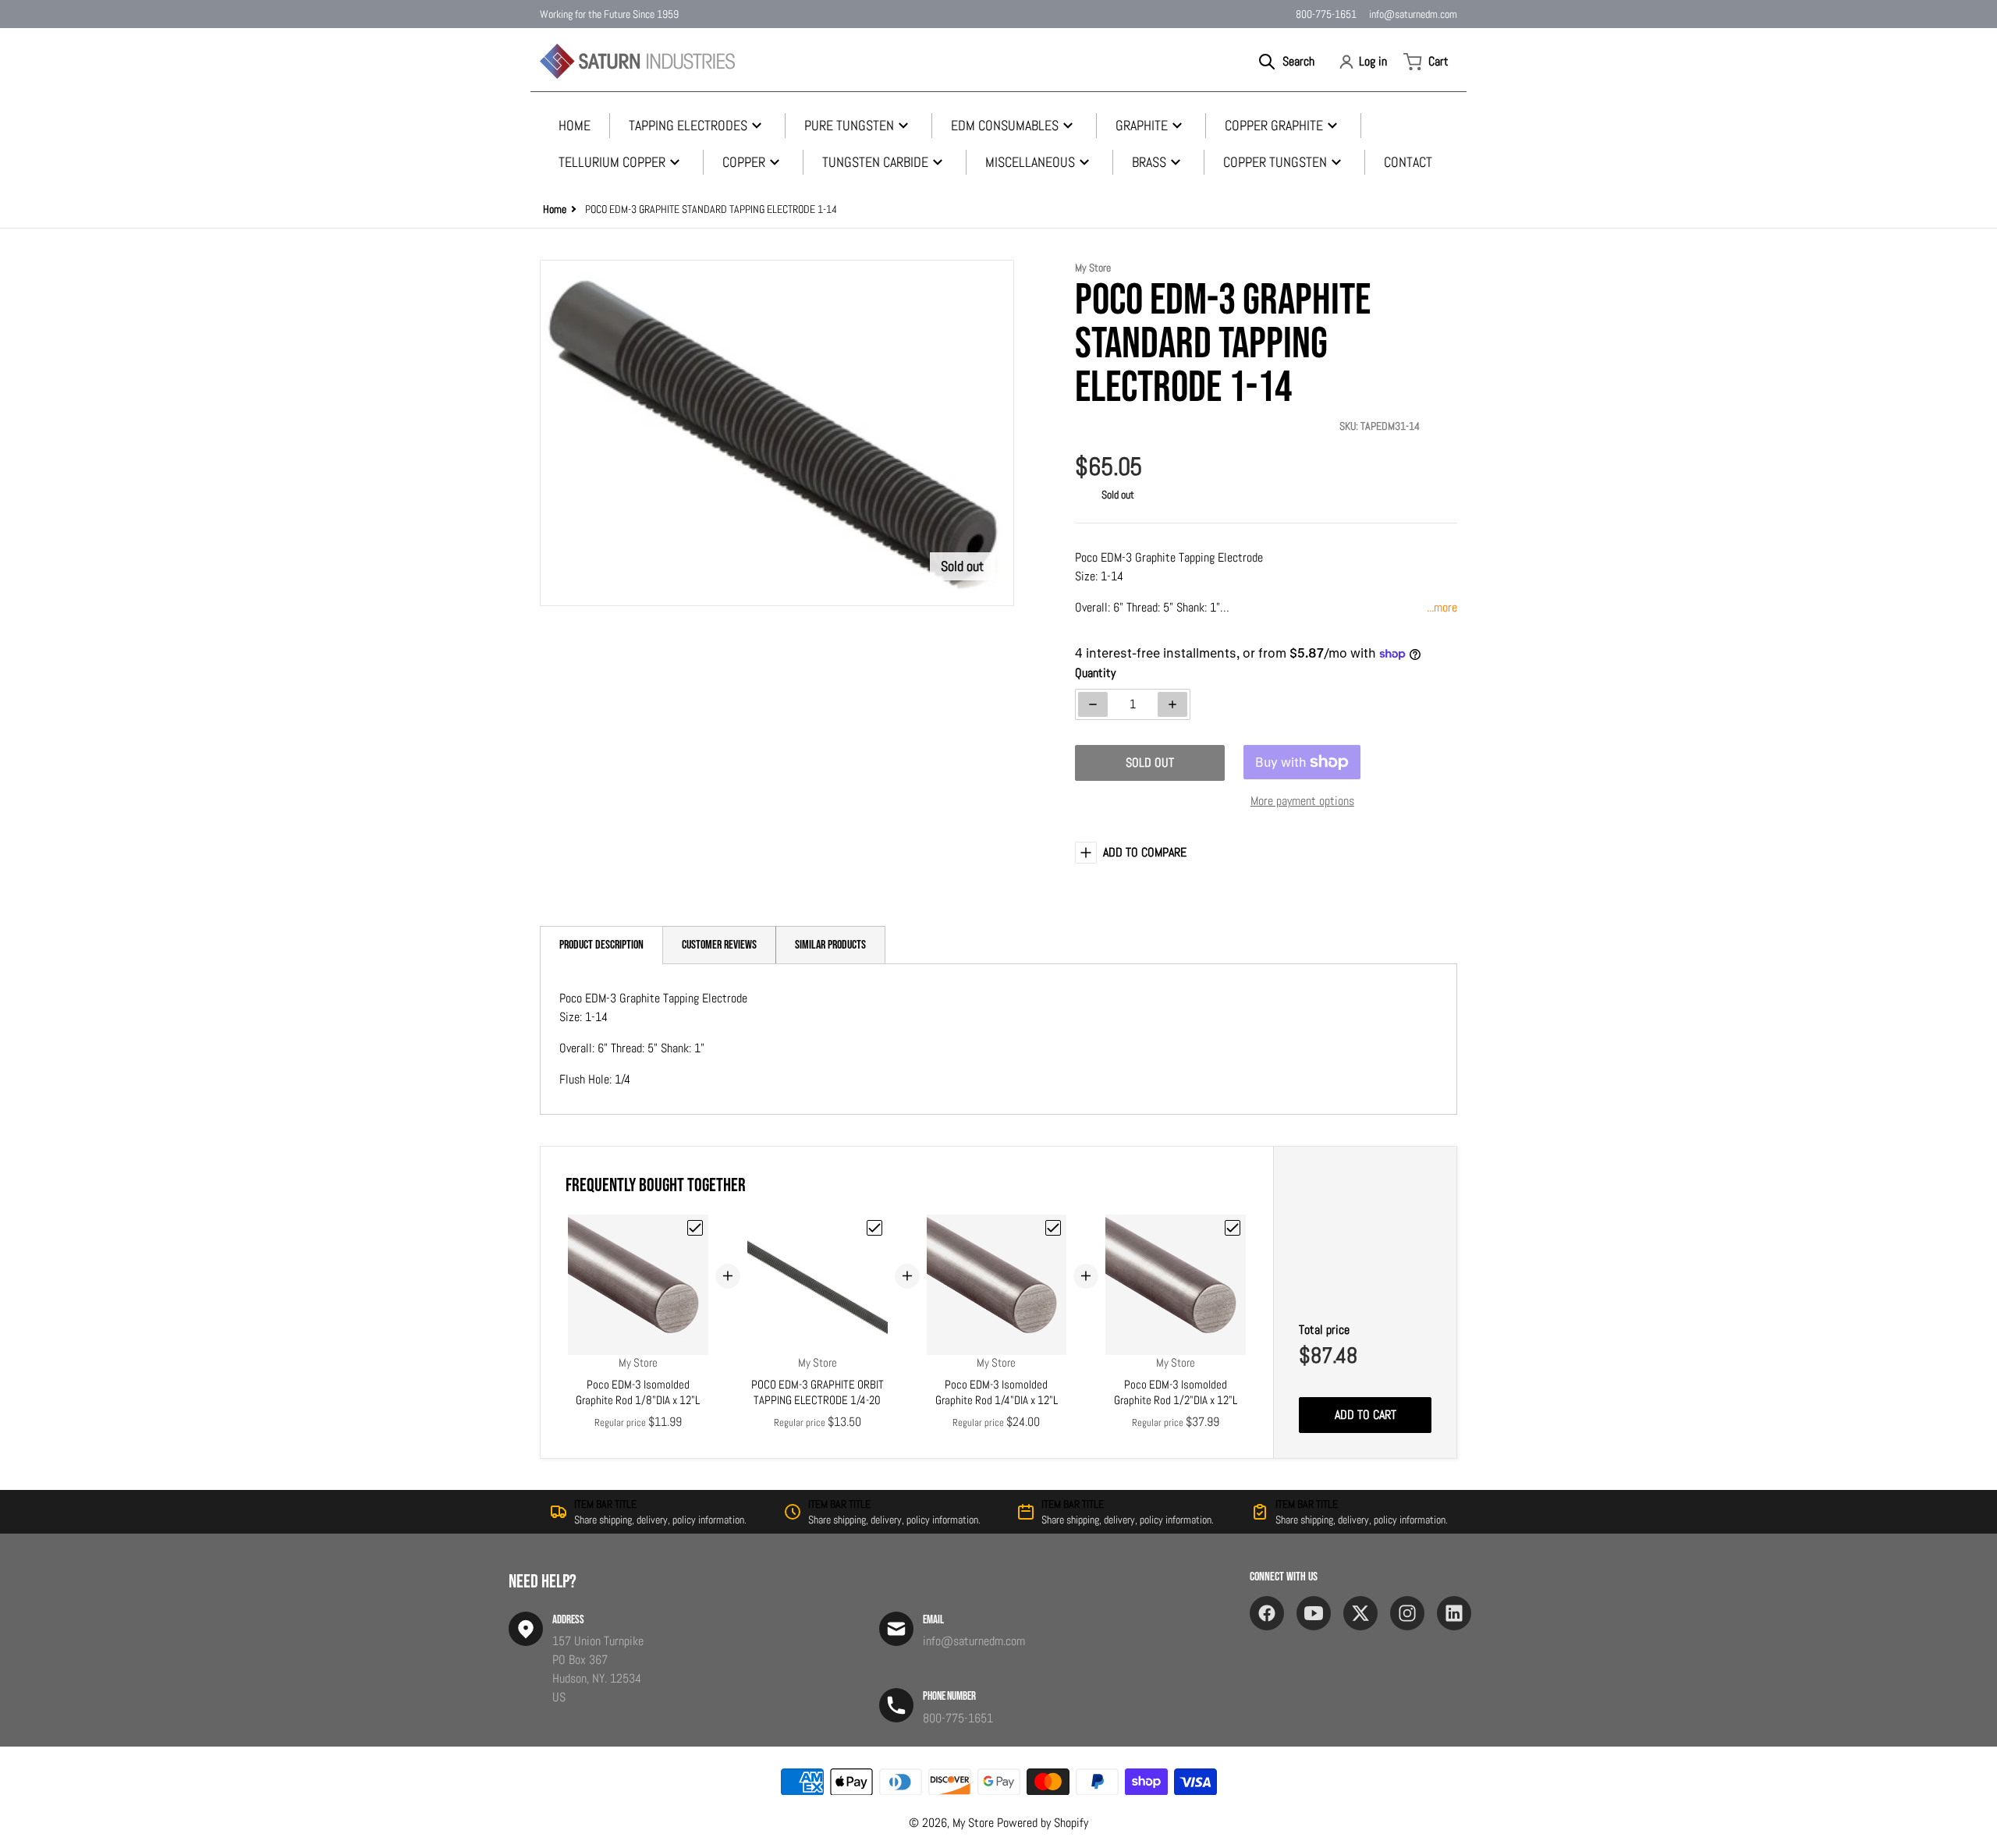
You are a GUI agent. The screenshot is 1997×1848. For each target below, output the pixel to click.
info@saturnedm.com (1413, 14)
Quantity (1095, 673)
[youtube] (1314, 1613)
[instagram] (1407, 1613)
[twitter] (1360, 1613)
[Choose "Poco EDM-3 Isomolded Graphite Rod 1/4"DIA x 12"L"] (1053, 1228)
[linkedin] (1454, 1613)
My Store (973, 1823)
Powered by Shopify (1043, 1823)
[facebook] (1267, 1613)
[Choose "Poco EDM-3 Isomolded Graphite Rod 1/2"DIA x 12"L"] (1233, 1228)
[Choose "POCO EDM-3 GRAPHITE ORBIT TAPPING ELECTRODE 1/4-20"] (874, 1228)
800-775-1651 (1326, 14)
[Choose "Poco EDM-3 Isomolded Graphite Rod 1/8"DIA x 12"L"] (695, 1228)
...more (1442, 607)
